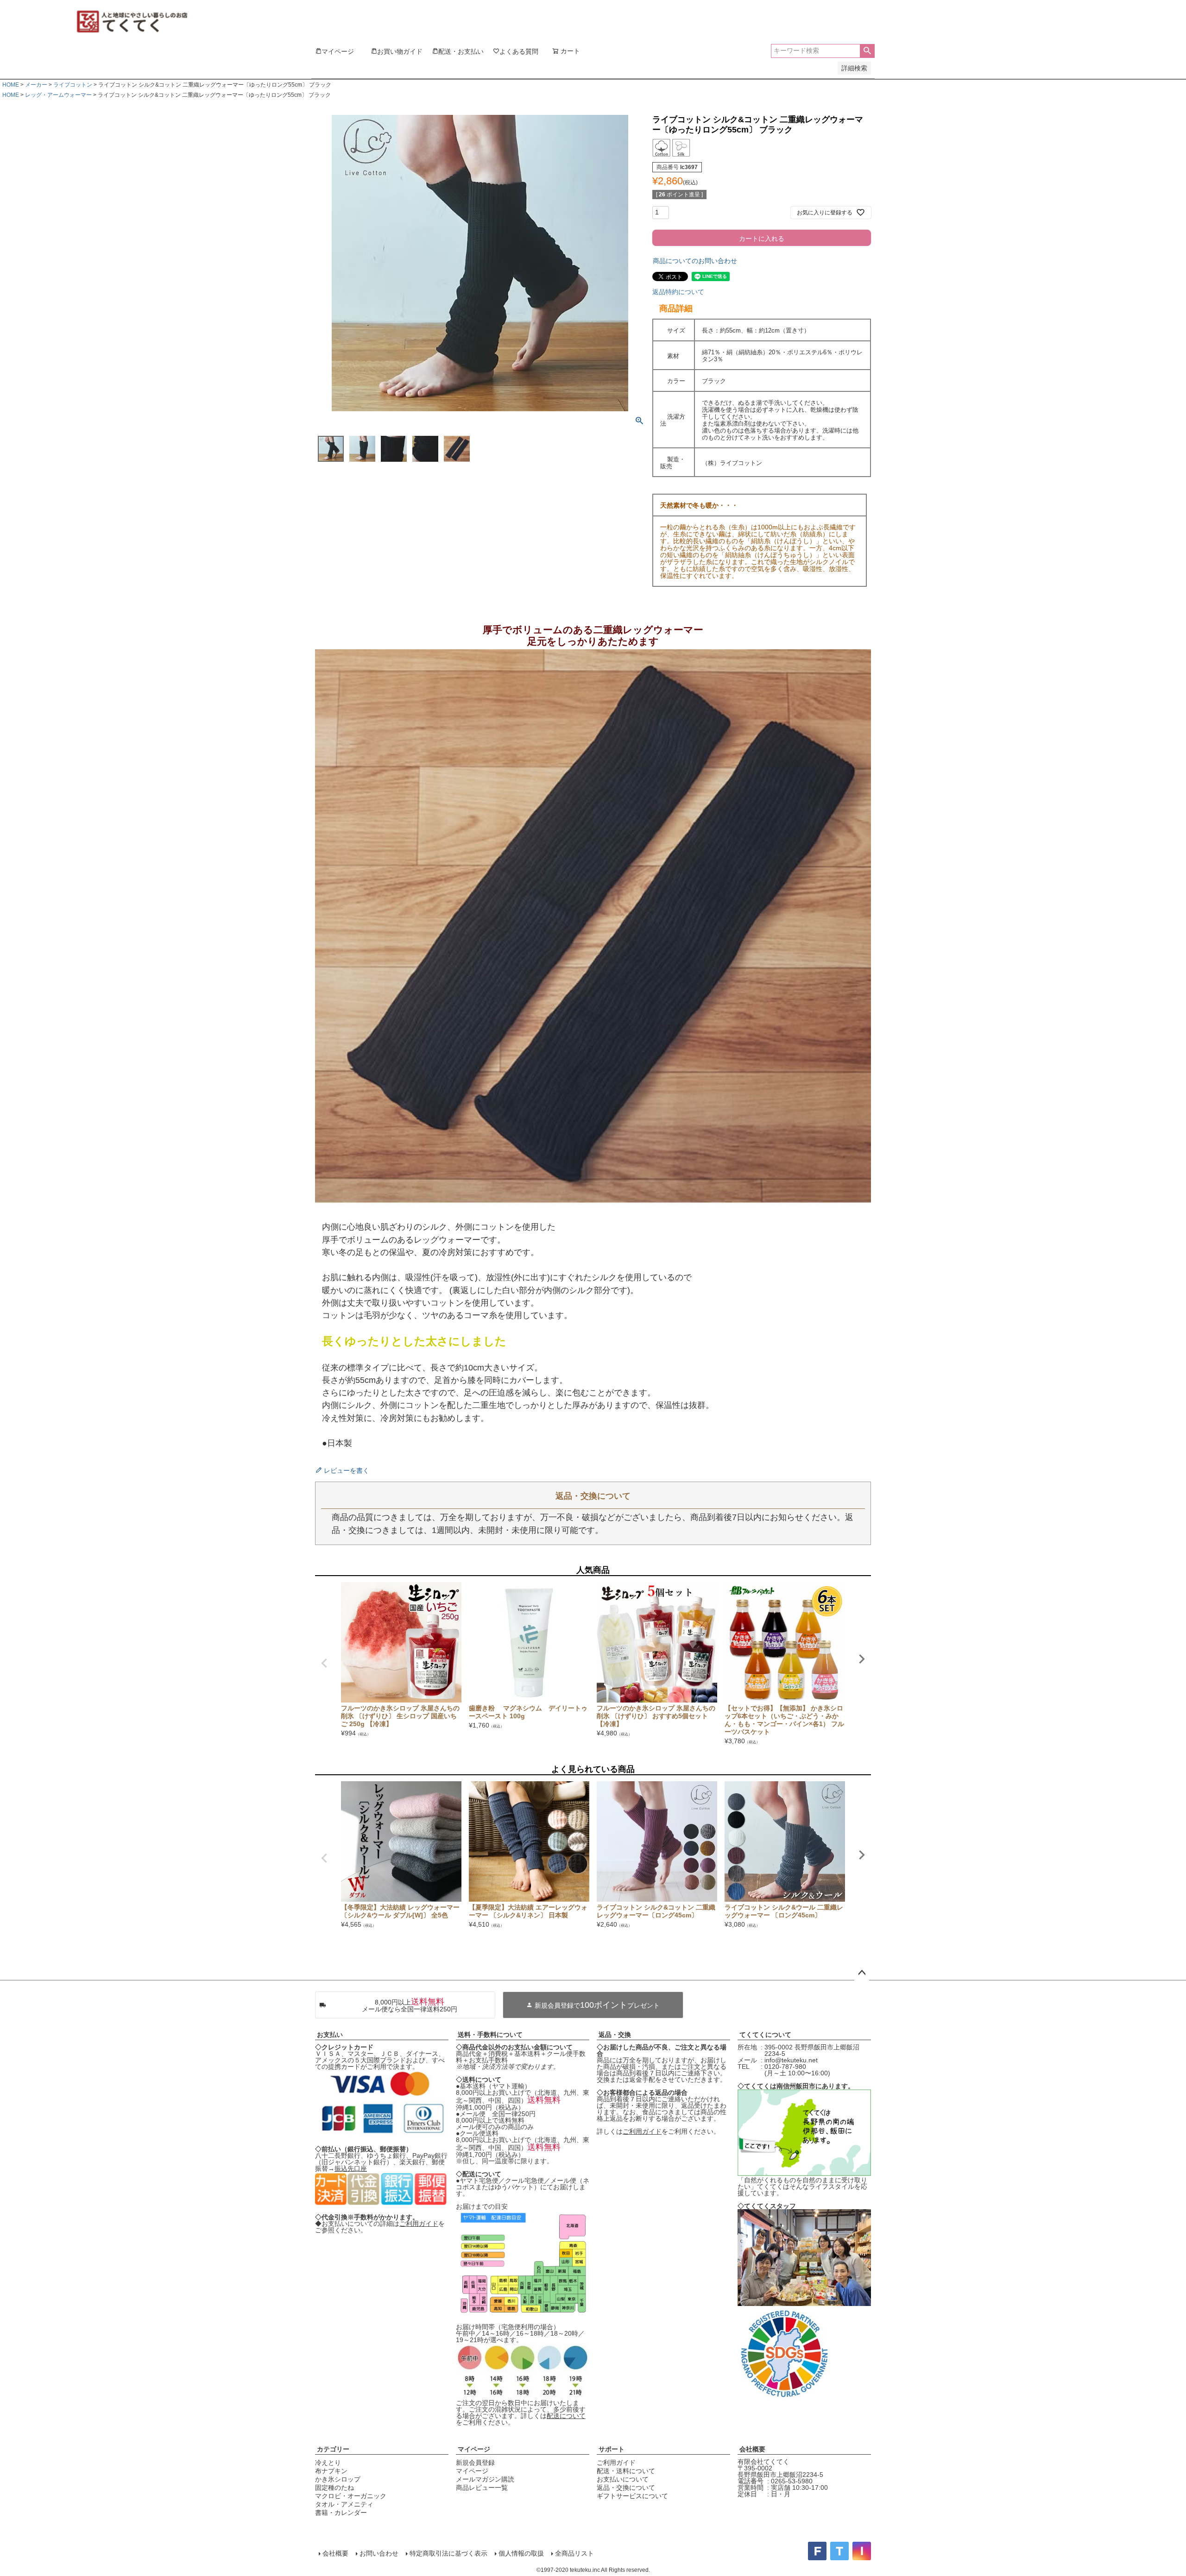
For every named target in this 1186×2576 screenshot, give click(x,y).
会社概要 (752, 2449)
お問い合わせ (379, 2553)
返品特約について (678, 292)
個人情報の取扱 (521, 2553)
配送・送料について (626, 2471)
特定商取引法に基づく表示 (448, 2553)
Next (862, 1659)
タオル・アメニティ (344, 2504)
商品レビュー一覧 (482, 2488)
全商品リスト (574, 2553)
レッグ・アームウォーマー (58, 95)
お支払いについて (623, 2479)
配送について (566, 2416)
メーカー (36, 85)
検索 (867, 51)
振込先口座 (351, 2168)
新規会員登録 (475, 2463)
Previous (324, 1663)
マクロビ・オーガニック (351, 2496)
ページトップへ (862, 1973)
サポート (612, 2449)
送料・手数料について (490, 2035)
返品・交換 (615, 2035)
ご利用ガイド (419, 2224)
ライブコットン (73, 85)
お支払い (330, 2035)
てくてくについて (765, 2035)
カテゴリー (333, 2449)
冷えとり (328, 2463)
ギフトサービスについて (632, 2496)
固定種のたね (334, 2488)
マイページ (474, 2449)
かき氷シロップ (338, 2479)
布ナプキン (331, 2471)
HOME (11, 85)
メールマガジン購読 (485, 2479)
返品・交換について (626, 2488)
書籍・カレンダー (341, 2513)
